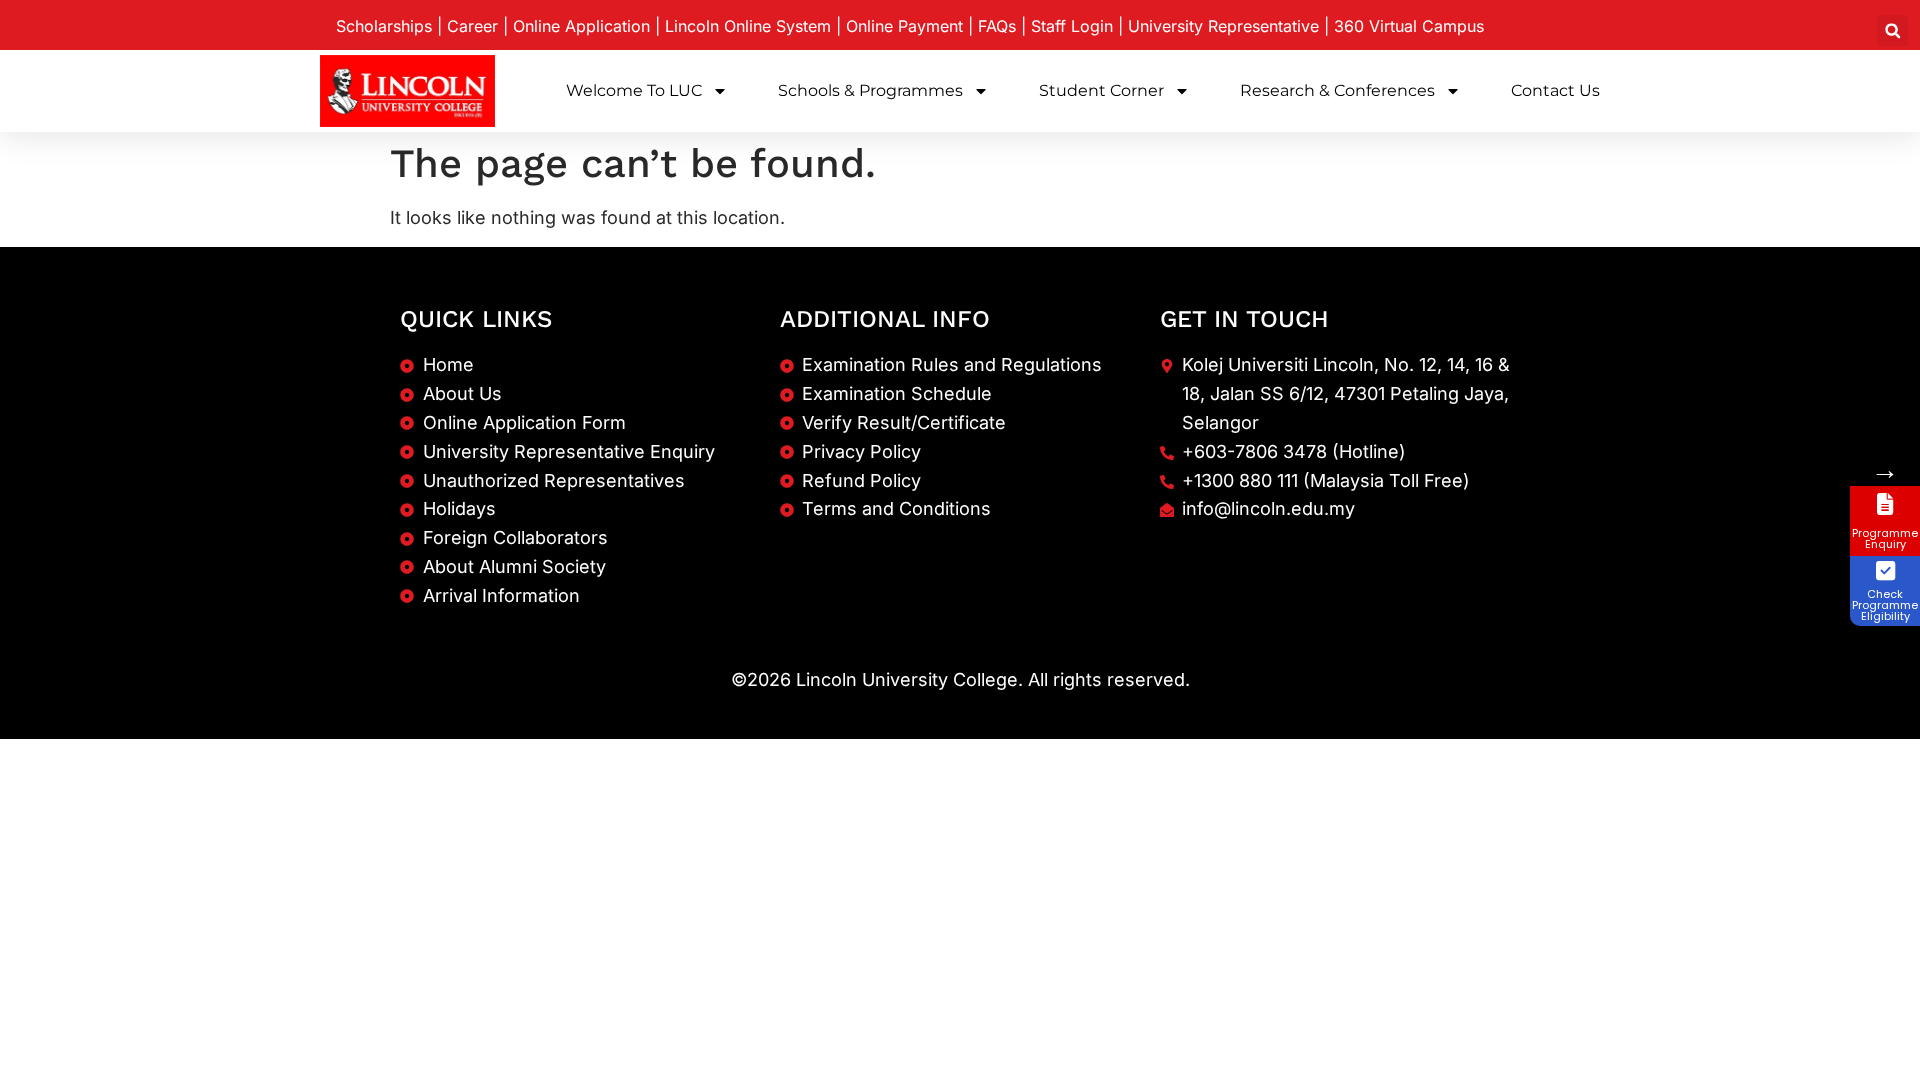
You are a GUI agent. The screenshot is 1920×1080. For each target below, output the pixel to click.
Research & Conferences (1337, 90)
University (1223, 26)
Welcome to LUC (634, 90)
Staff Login (1072, 26)
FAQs (997, 26)
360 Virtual (1409, 26)
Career (472, 26)
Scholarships (384, 26)
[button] (1892, 30)
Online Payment (904, 26)
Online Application (581, 26)
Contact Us (1555, 90)
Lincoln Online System (748, 26)
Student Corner (1101, 90)
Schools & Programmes (870, 90)
